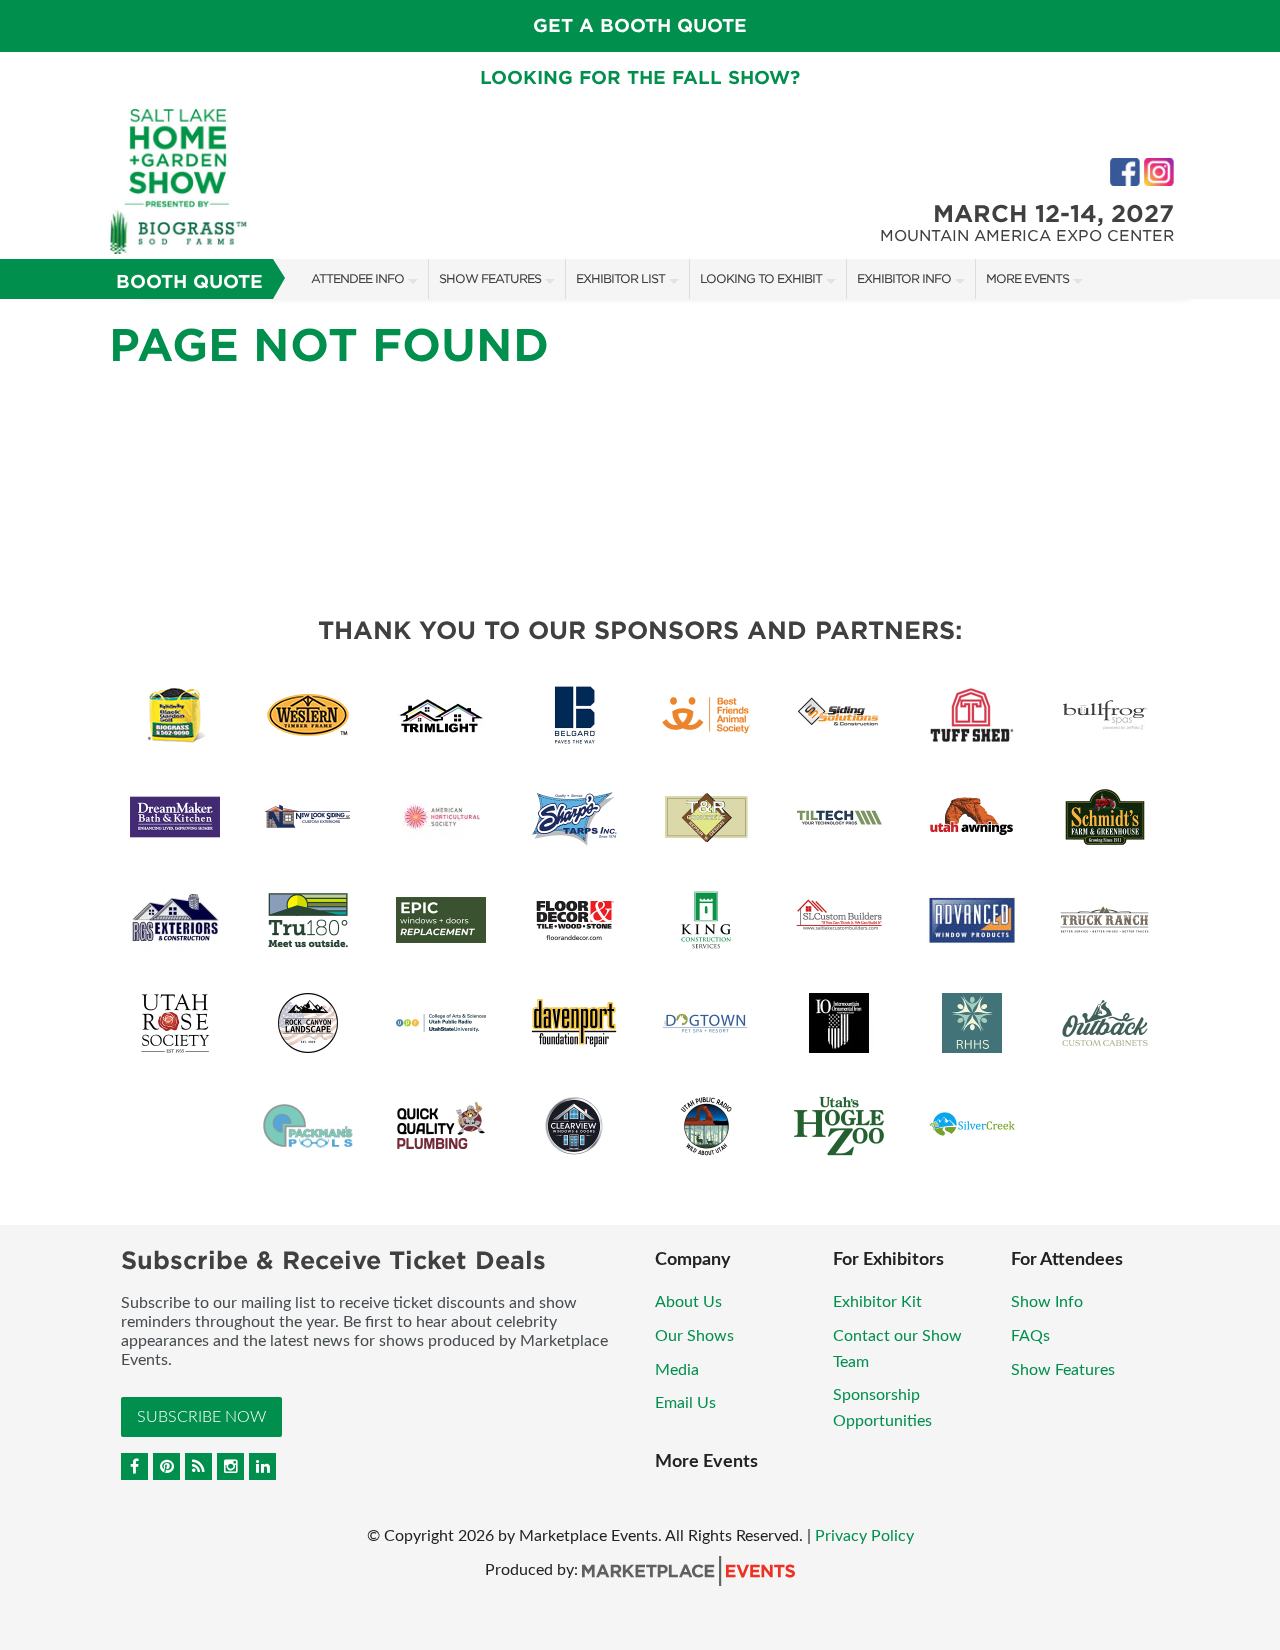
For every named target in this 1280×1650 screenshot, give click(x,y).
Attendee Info (357, 278)
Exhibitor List (620, 278)
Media (677, 1370)
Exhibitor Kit (877, 1302)
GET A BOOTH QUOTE (640, 25)
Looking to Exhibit (761, 278)
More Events (1027, 278)
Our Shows (694, 1336)
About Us (688, 1302)
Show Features (490, 278)
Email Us (685, 1403)
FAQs (1030, 1336)
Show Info (1047, 1302)
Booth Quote (189, 281)
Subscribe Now (201, 1417)
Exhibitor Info (904, 278)
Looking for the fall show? (640, 77)
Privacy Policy (864, 1536)
